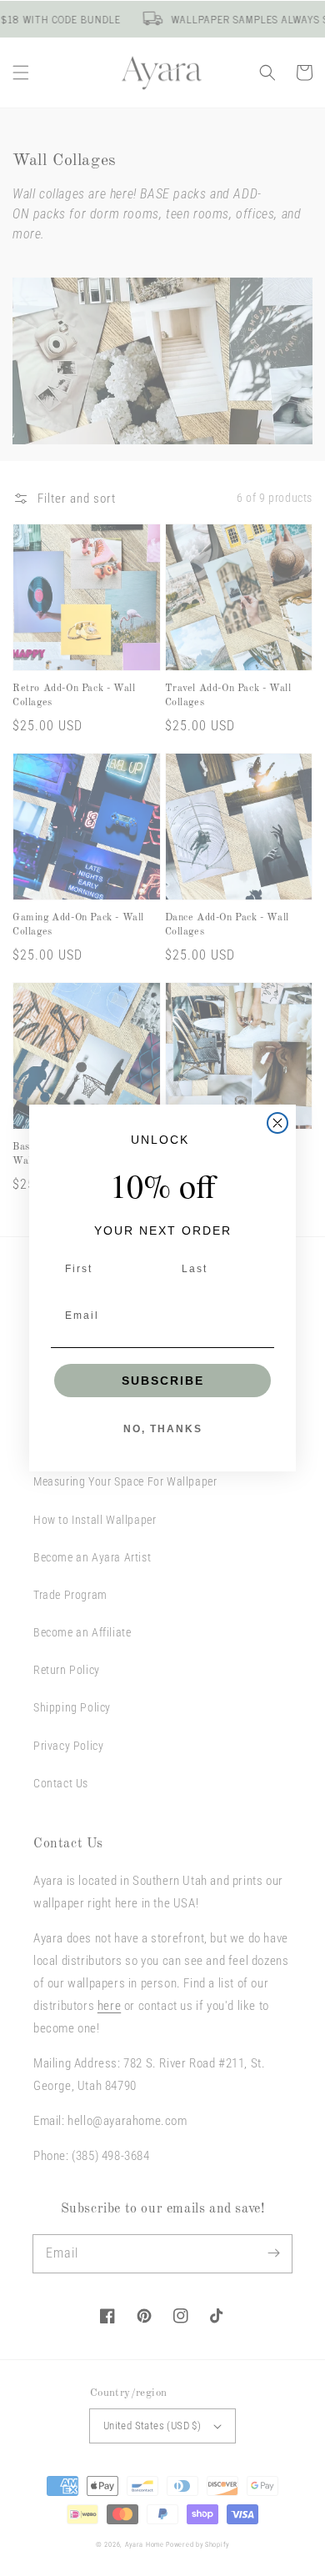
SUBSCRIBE (163, 1381)
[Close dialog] (277, 1123)
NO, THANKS (163, 1429)
